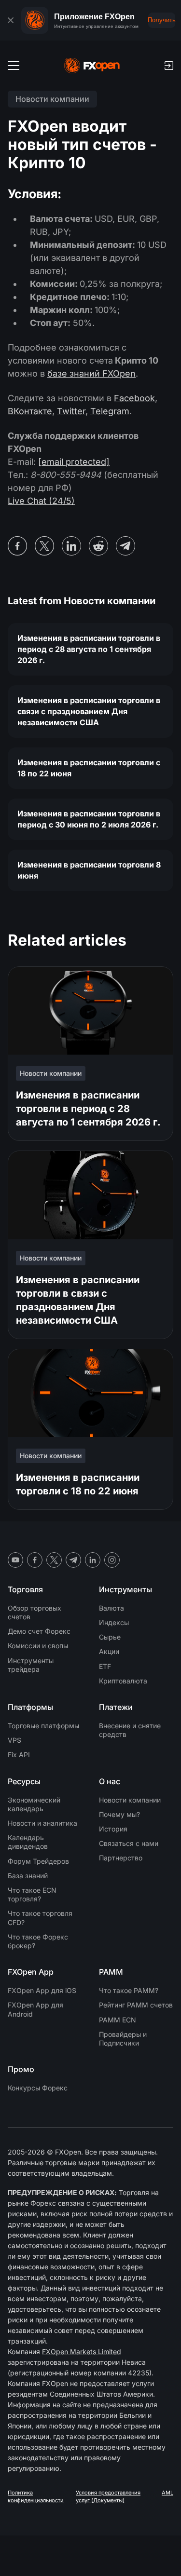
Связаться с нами (129, 1843)
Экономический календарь (34, 1804)
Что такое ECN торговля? (32, 1894)
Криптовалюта (123, 1681)
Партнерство (121, 1858)
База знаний (28, 1876)
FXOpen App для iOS (42, 1990)
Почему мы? (119, 1814)
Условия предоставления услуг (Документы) (108, 2496)
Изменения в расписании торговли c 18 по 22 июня (89, 768)
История (113, 1829)
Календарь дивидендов (28, 1842)
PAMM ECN (118, 2020)
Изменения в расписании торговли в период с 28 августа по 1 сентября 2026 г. (89, 649)
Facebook (134, 398)
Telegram (110, 411)
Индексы (114, 1622)
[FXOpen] (92, 66)
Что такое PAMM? (129, 1990)
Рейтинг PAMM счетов (136, 2005)
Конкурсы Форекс (38, 2088)
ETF (105, 1666)
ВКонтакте (30, 411)
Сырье (110, 1637)
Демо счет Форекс (39, 1631)
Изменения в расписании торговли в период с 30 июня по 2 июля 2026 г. (89, 819)
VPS (14, 1740)
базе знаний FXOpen (91, 373)
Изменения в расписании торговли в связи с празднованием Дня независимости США (89, 711)
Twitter (71, 411)
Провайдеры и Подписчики (123, 2039)
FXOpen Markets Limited (82, 2352)
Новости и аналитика (42, 1823)
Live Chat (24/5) (41, 501)
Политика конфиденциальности (36, 2496)
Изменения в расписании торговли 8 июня (89, 870)
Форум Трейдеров (38, 1861)
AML (167, 2493)
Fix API (19, 1755)
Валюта (111, 1608)
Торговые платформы (43, 1726)
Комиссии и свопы (38, 1646)
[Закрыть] (11, 20)
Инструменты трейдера (31, 1665)
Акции (109, 1651)
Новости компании (130, 1800)
